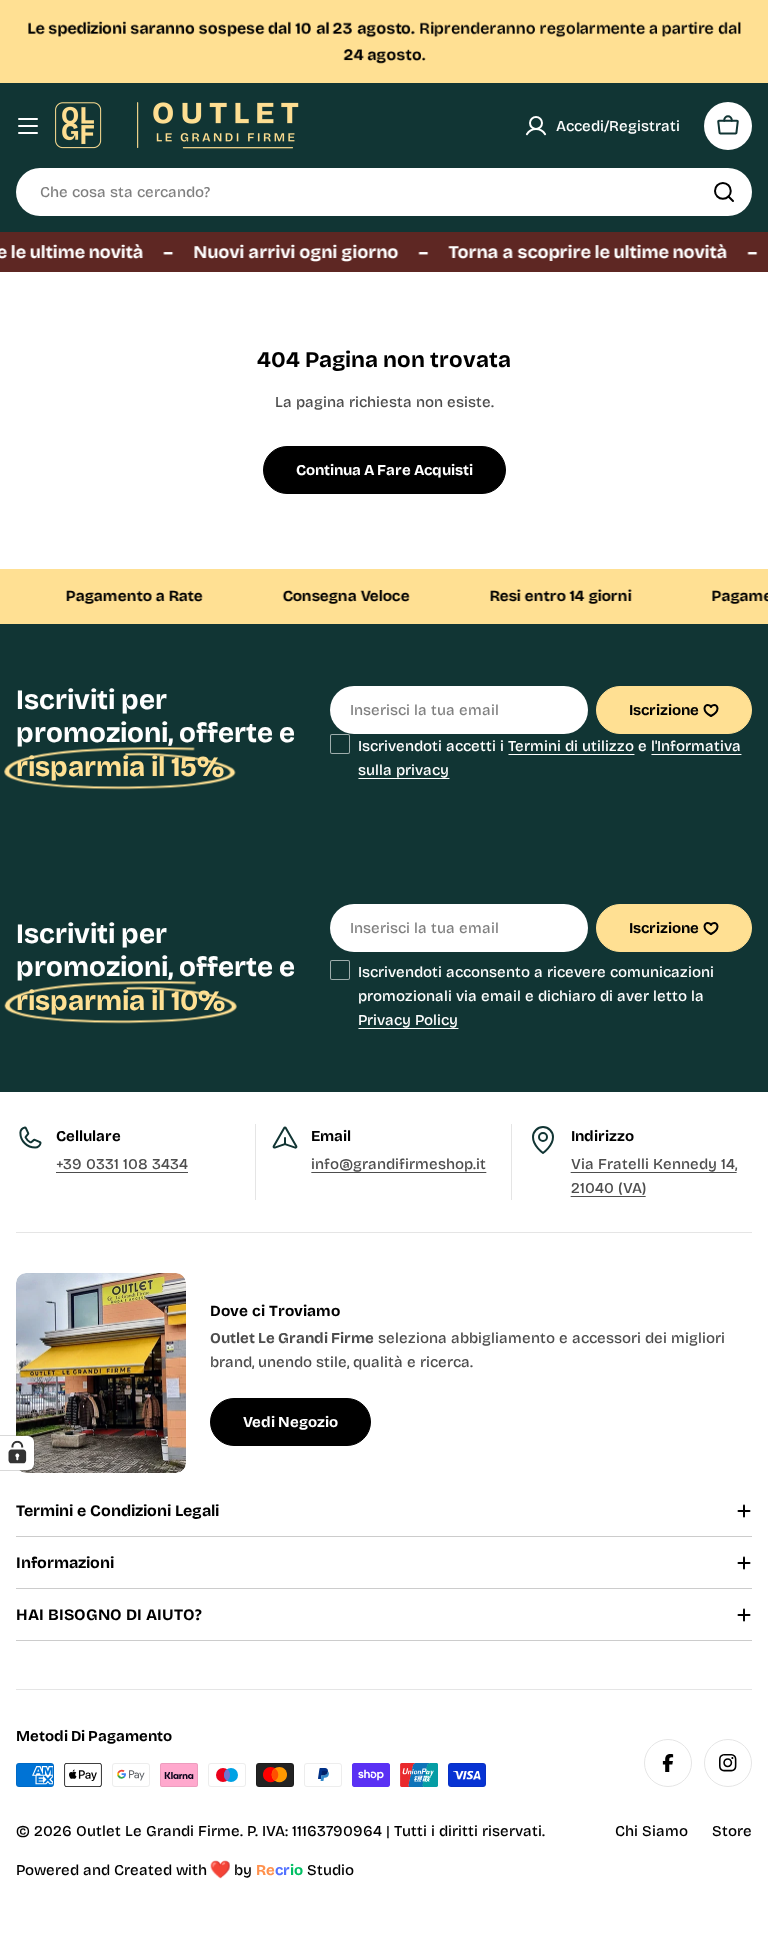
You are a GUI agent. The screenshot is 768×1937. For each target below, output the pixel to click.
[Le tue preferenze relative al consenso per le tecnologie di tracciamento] (17, 1453)
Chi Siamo (651, 1831)
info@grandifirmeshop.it (398, 1164)
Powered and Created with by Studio (185, 1870)
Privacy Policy (408, 1020)
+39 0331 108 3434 (122, 1164)
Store (732, 1831)
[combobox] (384, 192)
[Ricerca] (724, 192)
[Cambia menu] (28, 126)
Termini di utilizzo (571, 746)
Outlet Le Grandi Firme (158, 1831)
